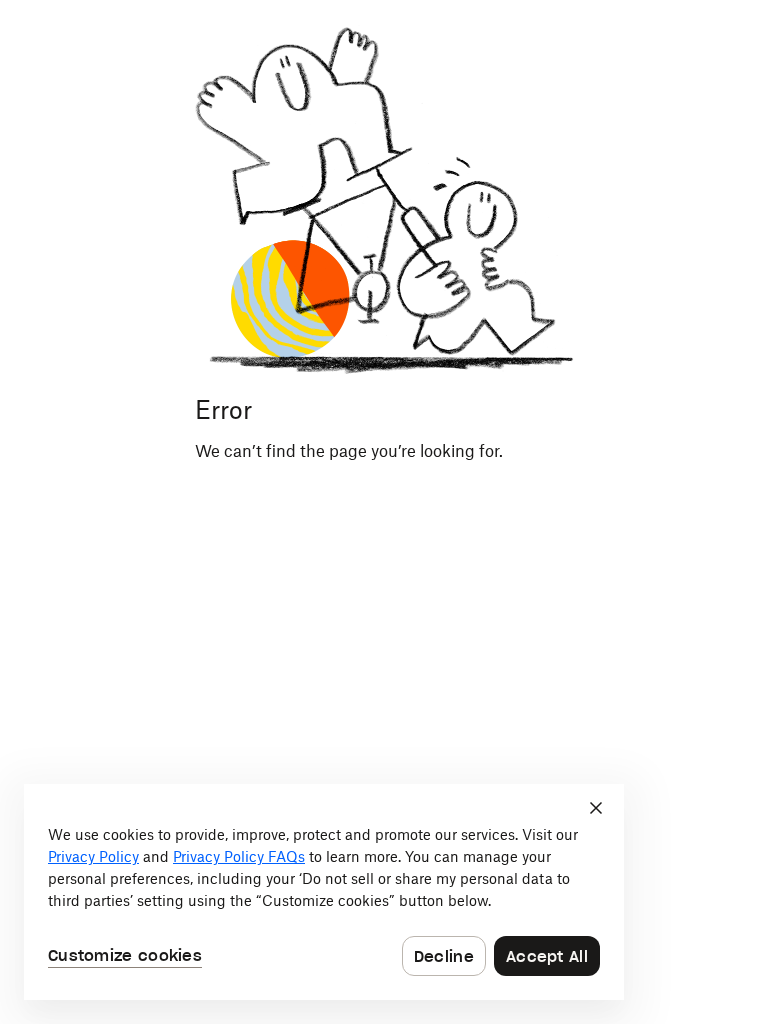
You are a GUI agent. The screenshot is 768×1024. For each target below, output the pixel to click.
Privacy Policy (93, 856)
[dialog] (324, 892)
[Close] (596, 808)
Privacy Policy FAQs (239, 856)
